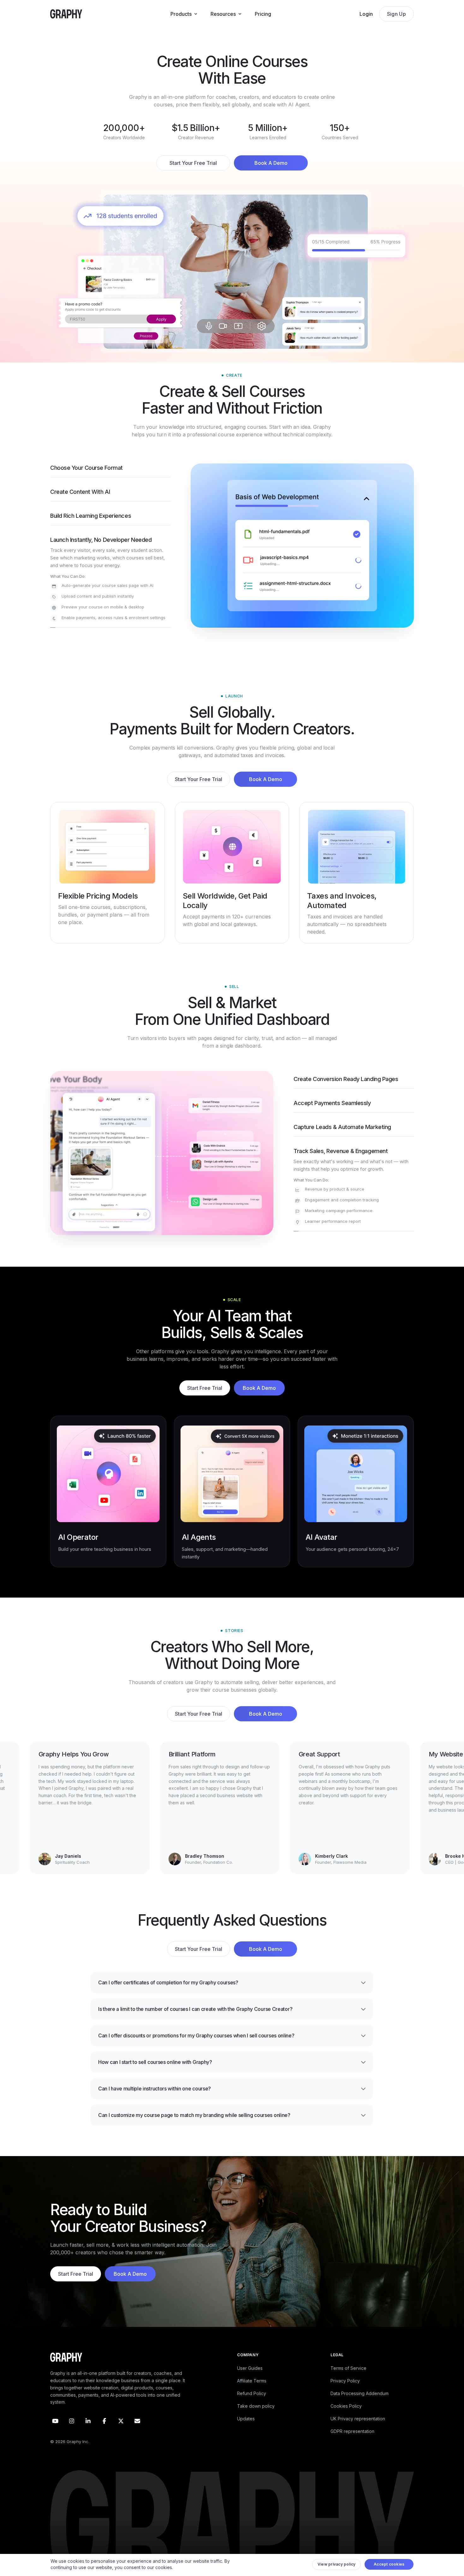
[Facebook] (104, 2435)
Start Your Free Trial (193, 163)
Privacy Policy (345, 2395)
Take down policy (256, 2420)
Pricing (263, 14)
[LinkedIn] (88, 2435)
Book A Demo (271, 163)
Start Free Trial (205, 1402)
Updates (246, 2433)
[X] (121, 2435)
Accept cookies (389, 2566)
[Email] (137, 2435)
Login (366, 14)
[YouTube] (55, 2435)
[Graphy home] (66, 14)
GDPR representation (352, 2445)
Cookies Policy (346, 2420)
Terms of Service (348, 2382)
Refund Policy (252, 2408)
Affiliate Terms (252, 2395)
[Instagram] (72, 2435)
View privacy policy (337, 2566)
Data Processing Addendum (360, 2408)
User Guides (250, 2382)
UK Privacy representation (358, 2433)
